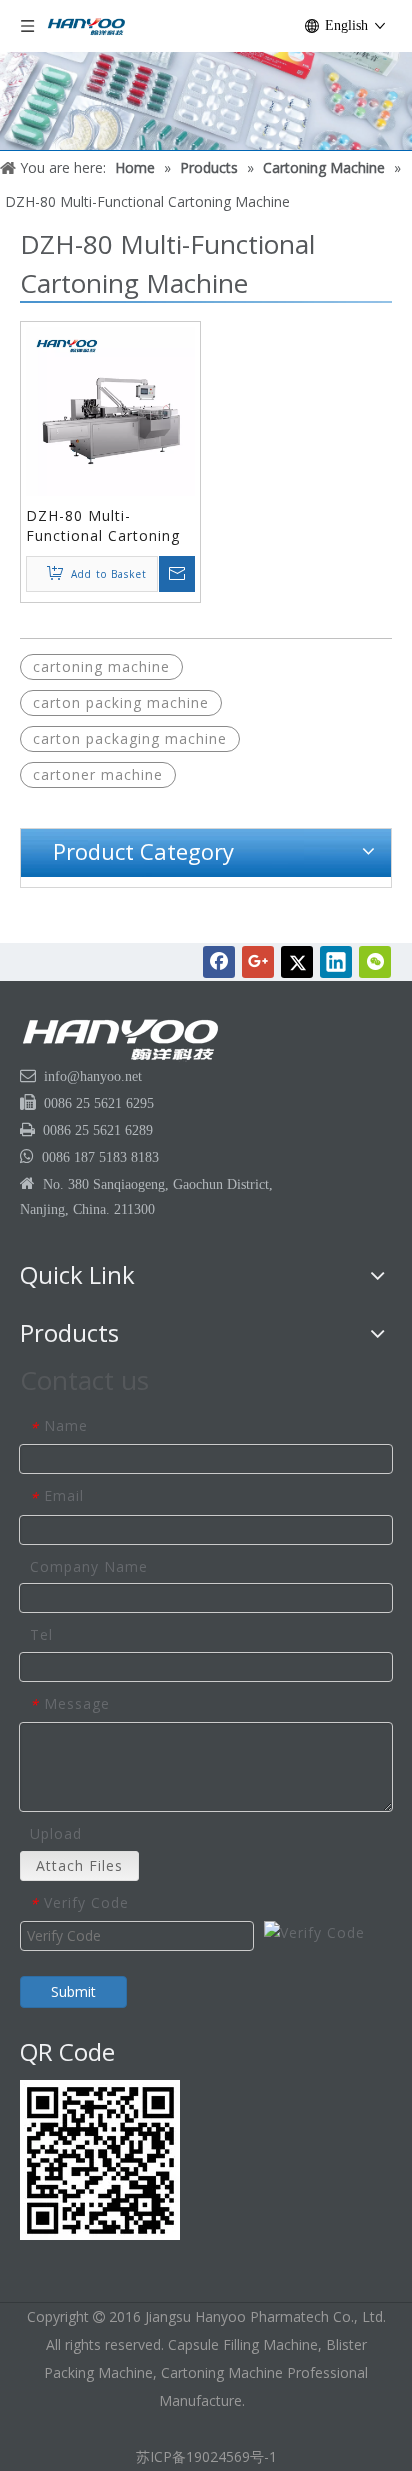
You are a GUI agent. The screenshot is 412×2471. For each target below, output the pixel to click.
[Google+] (258, 962)
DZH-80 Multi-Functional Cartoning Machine (103, 526)
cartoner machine (98, 774)
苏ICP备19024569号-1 (206, 2456)
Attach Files (79, 1865)
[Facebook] (219, 962)
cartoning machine (101, 666)
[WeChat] (375, 962)
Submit (73, 1991)
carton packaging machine (130, 738)
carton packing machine (121, 702)
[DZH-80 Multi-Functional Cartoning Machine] (110, 410)
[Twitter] (297, 962)
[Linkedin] (336, 962)
